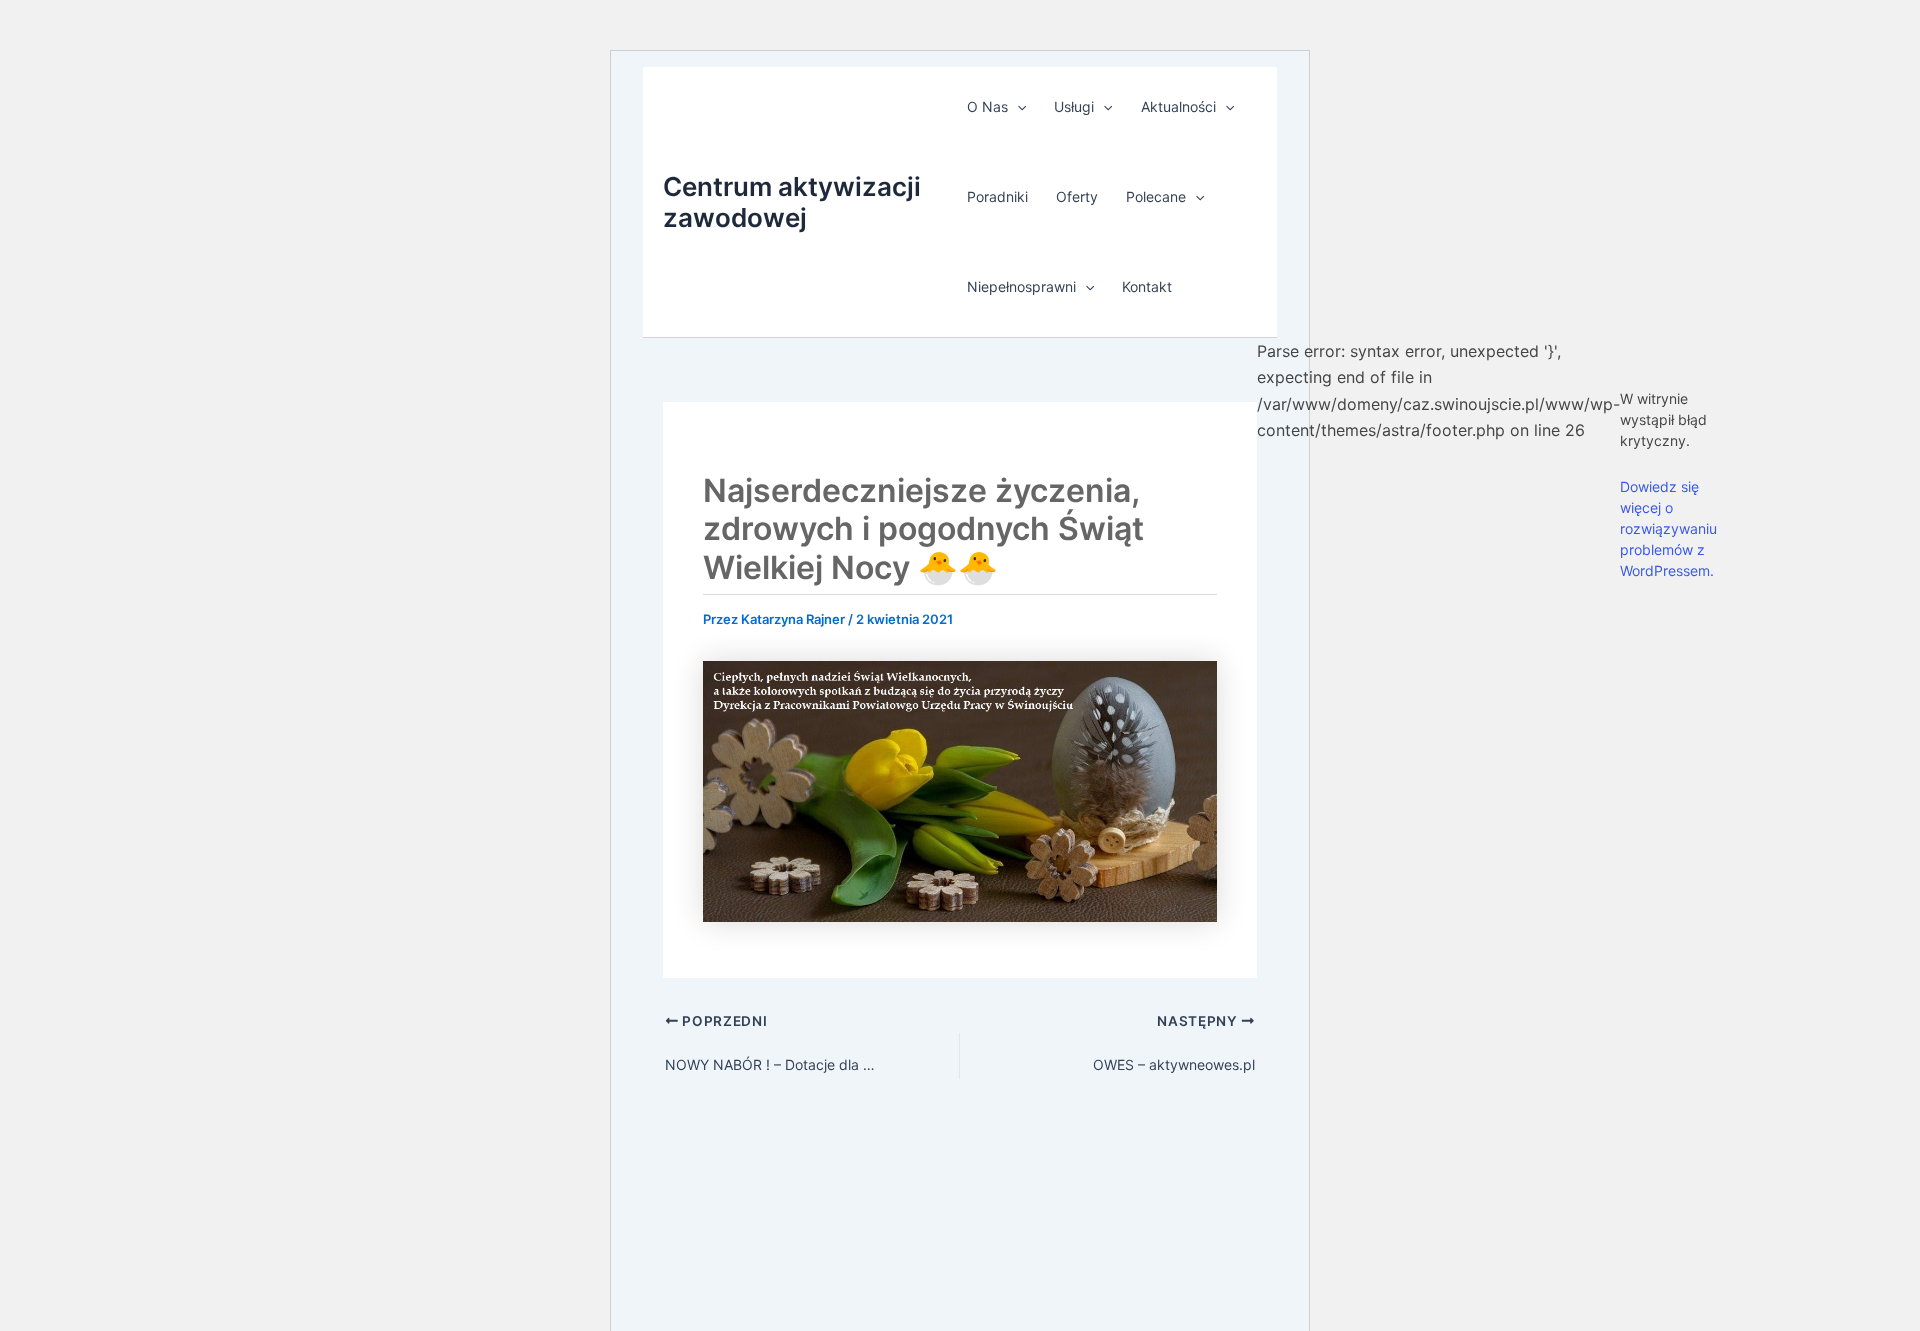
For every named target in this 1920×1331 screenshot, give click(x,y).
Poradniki (997, 196)
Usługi (1074, 106)
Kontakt (1147, 286)
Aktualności (1178, 106)
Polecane (1156, 196)
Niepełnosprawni (1021, 286)
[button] (1017, 107)
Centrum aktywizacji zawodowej (792, 202)
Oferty (1077, 196)
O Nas (987, 106)
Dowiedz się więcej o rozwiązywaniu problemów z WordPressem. (1668, 528)
